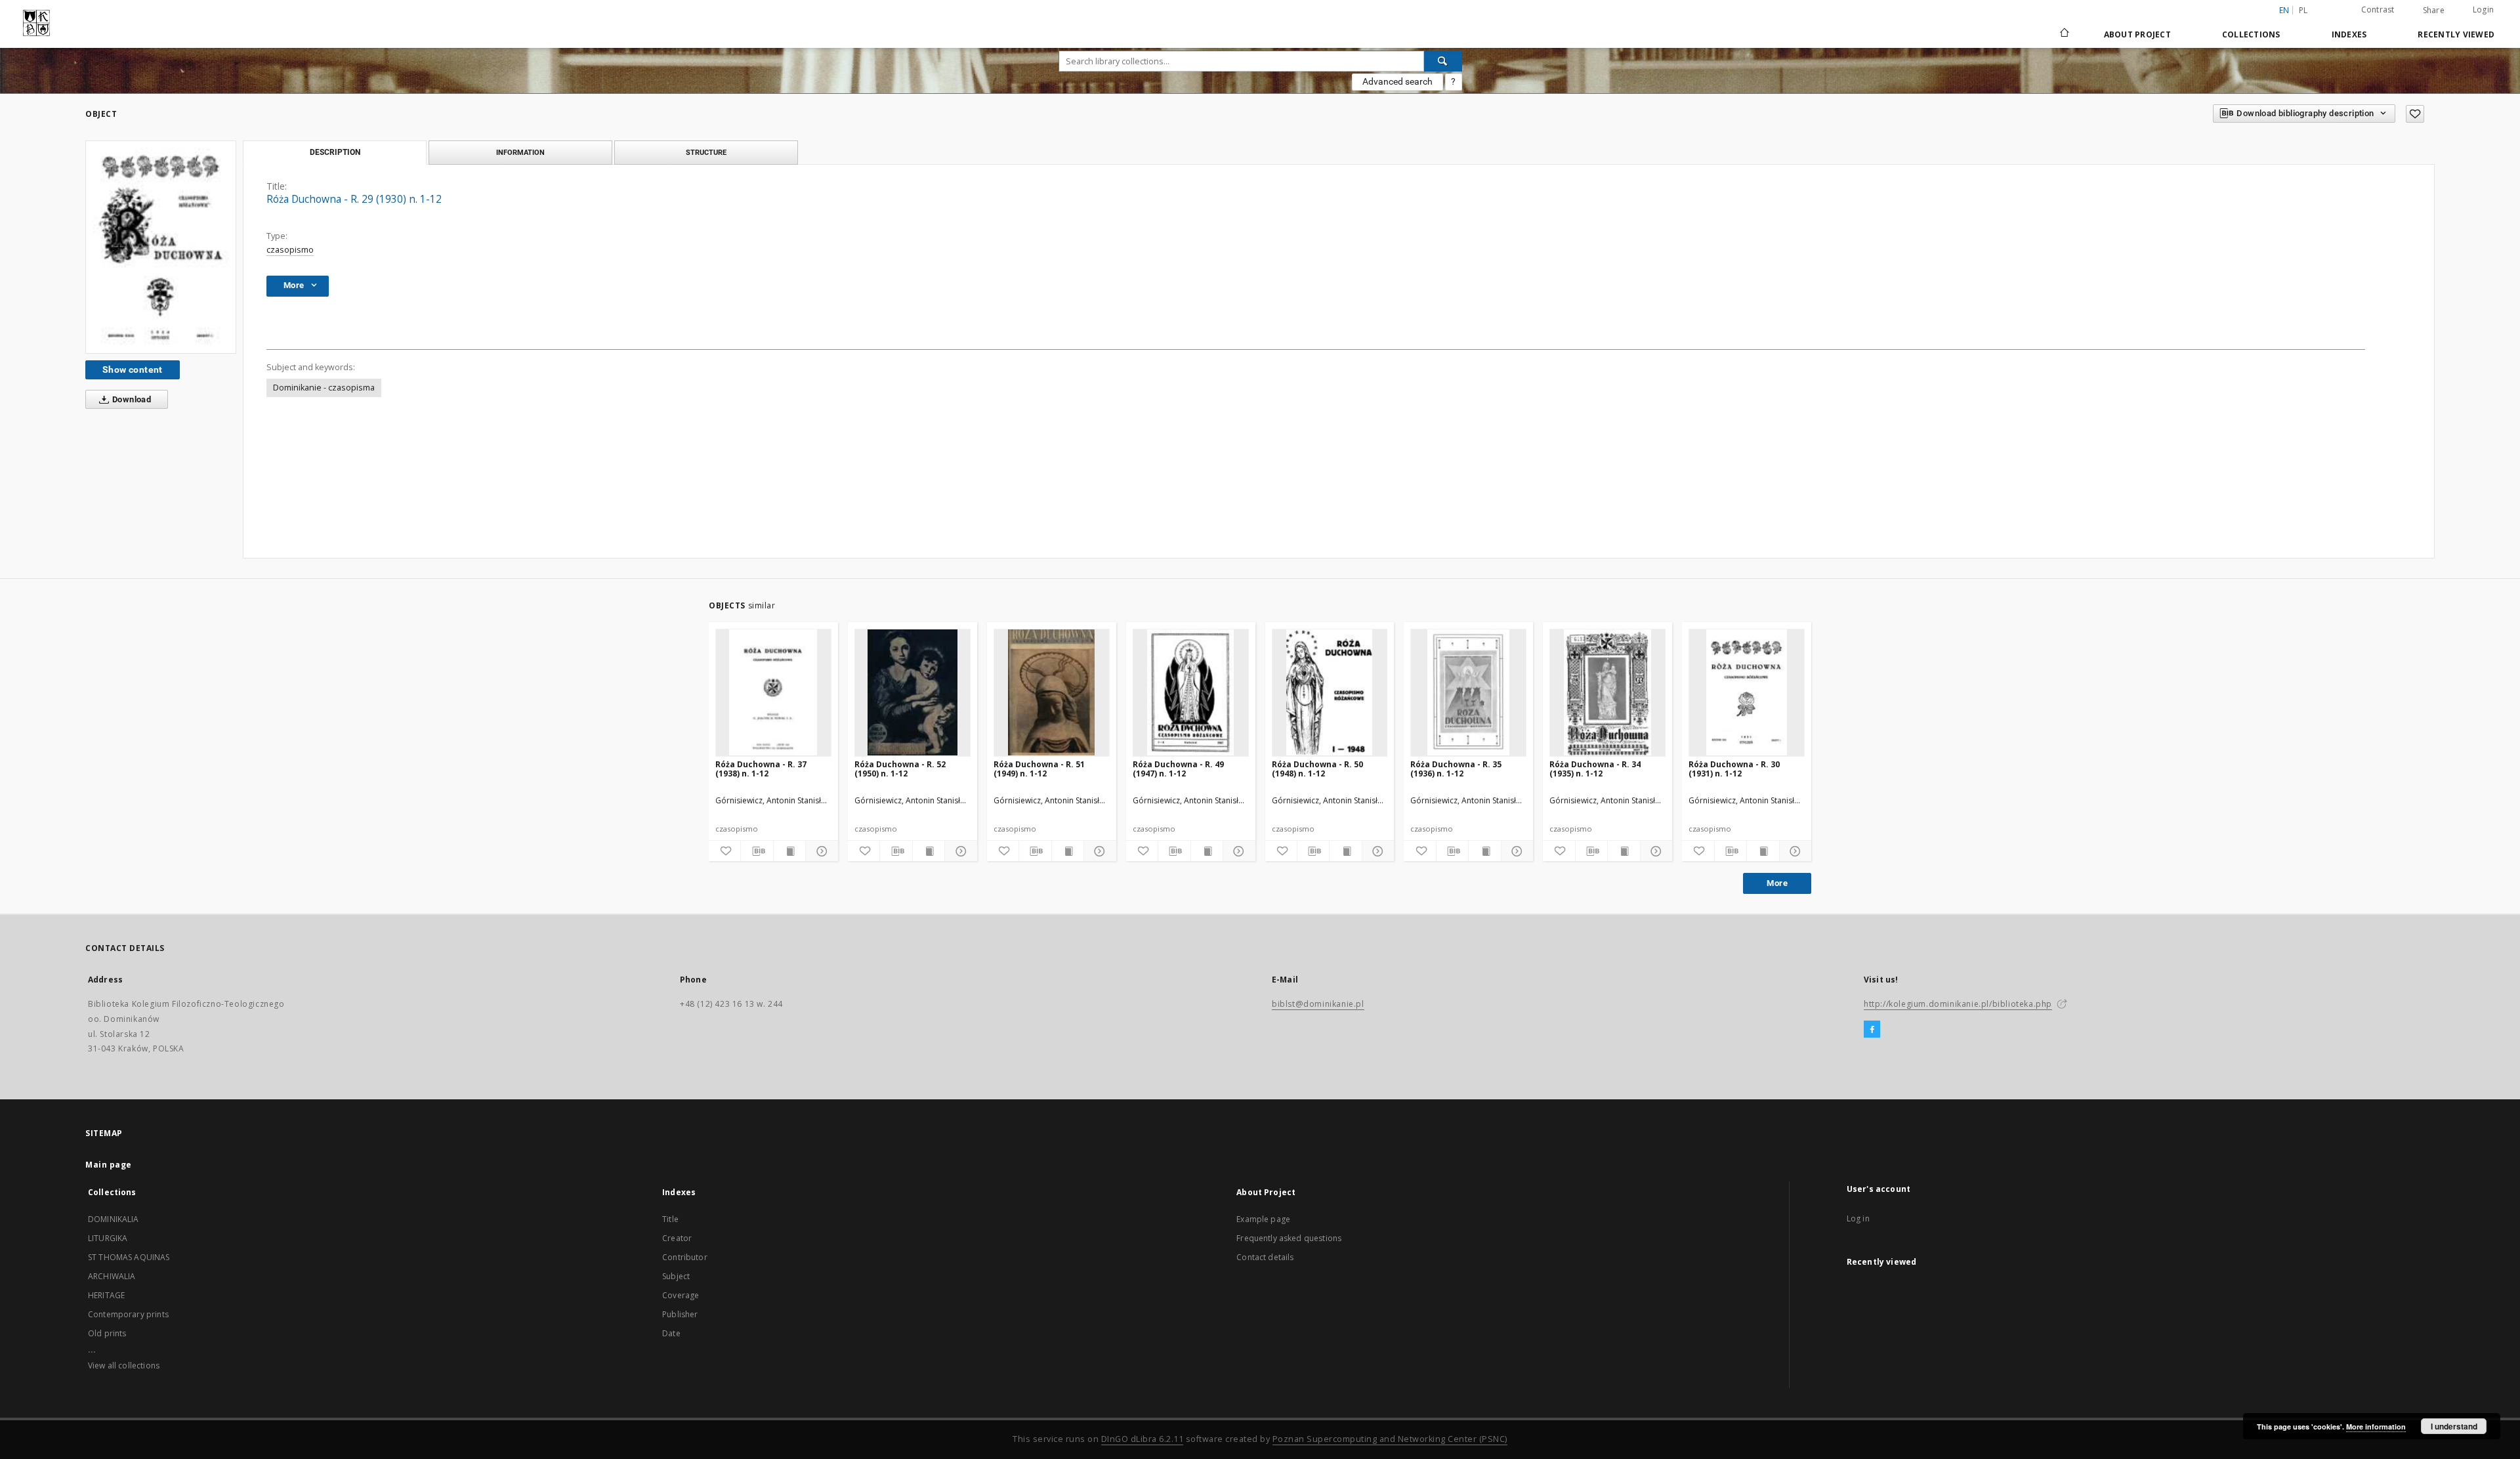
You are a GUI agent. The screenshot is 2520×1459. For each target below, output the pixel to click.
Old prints (107, 1333)
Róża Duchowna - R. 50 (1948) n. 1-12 (1317, 769)
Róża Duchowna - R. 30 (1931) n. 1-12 (1734, 769)
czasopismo (290, 250)
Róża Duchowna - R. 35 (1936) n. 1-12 (1456, 769)
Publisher (680, 1314)
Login (2483, 10)
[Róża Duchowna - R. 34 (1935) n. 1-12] (1607, 692)
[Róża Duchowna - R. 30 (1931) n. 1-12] (1747, 692)
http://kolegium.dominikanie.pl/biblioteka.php (1958, 1004)
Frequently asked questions (1289, 1238)
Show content (133, 370)
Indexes (2349, 34)
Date (671, 1333)
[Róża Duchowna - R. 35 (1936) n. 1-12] (1468, 692)
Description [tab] (335, 152)
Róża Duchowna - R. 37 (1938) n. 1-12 (761, 769)
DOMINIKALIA (114, 1219)
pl (2303, 10)
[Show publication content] (789, 851)
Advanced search (1397, 81)
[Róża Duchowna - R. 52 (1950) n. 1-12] (913, 692)
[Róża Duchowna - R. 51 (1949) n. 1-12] (1052, 692)
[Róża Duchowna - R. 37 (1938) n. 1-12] (773, 692)
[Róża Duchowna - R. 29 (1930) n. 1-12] (161, 247)
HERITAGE (106, 1295)
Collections (2251, 34)
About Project (2137, 34)
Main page (109, 1165)
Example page (1263, 1219)
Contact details (1265, 1257)
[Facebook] (1872, 1030)
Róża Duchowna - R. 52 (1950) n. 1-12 (900, 769)
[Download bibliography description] (757, 851)
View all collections (124, 1365)
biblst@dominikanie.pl (1318, 1004)
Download (131, 399)
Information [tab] (520, 152)
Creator (677, 1238)
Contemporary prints (128, 1314)
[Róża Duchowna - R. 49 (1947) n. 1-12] (1191, 692)
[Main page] (2064, 34)
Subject (676, 1276)
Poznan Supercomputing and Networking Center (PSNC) (1390, 1439)
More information (2376, 1427)
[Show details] (820, 851)
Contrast (2378, 10)
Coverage (681, 1295)
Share (2434, 11)
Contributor (685, 1257)
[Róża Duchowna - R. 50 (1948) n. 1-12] (1330, 692)
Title (670, 1219)
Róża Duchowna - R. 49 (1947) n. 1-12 (1178, 769)
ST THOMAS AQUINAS (129, 1257)
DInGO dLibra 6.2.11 (1143, 1439)
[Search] (1443, 61)
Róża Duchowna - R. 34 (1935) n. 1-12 (1595, 769)
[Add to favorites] (2415, 114)
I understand (2454, 1426)
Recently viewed (2456, 34)
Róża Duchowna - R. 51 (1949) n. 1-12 (1039, 769)
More (1777, 883)
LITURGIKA (108, 1238)
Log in (1858, 1218)
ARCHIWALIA (112, 1276)
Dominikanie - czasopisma (324, 388)
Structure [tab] (706, 152)
